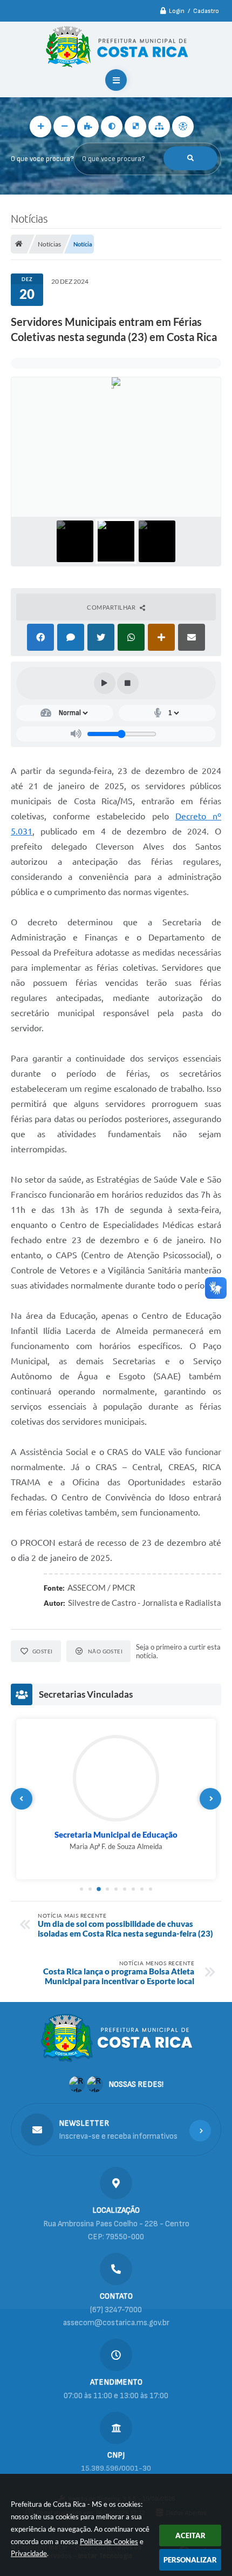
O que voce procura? (42, 159)
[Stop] (128, 683)
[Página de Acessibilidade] (183, 126)
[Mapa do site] (159, 126)
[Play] (105, 683)
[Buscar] (190, 158)
